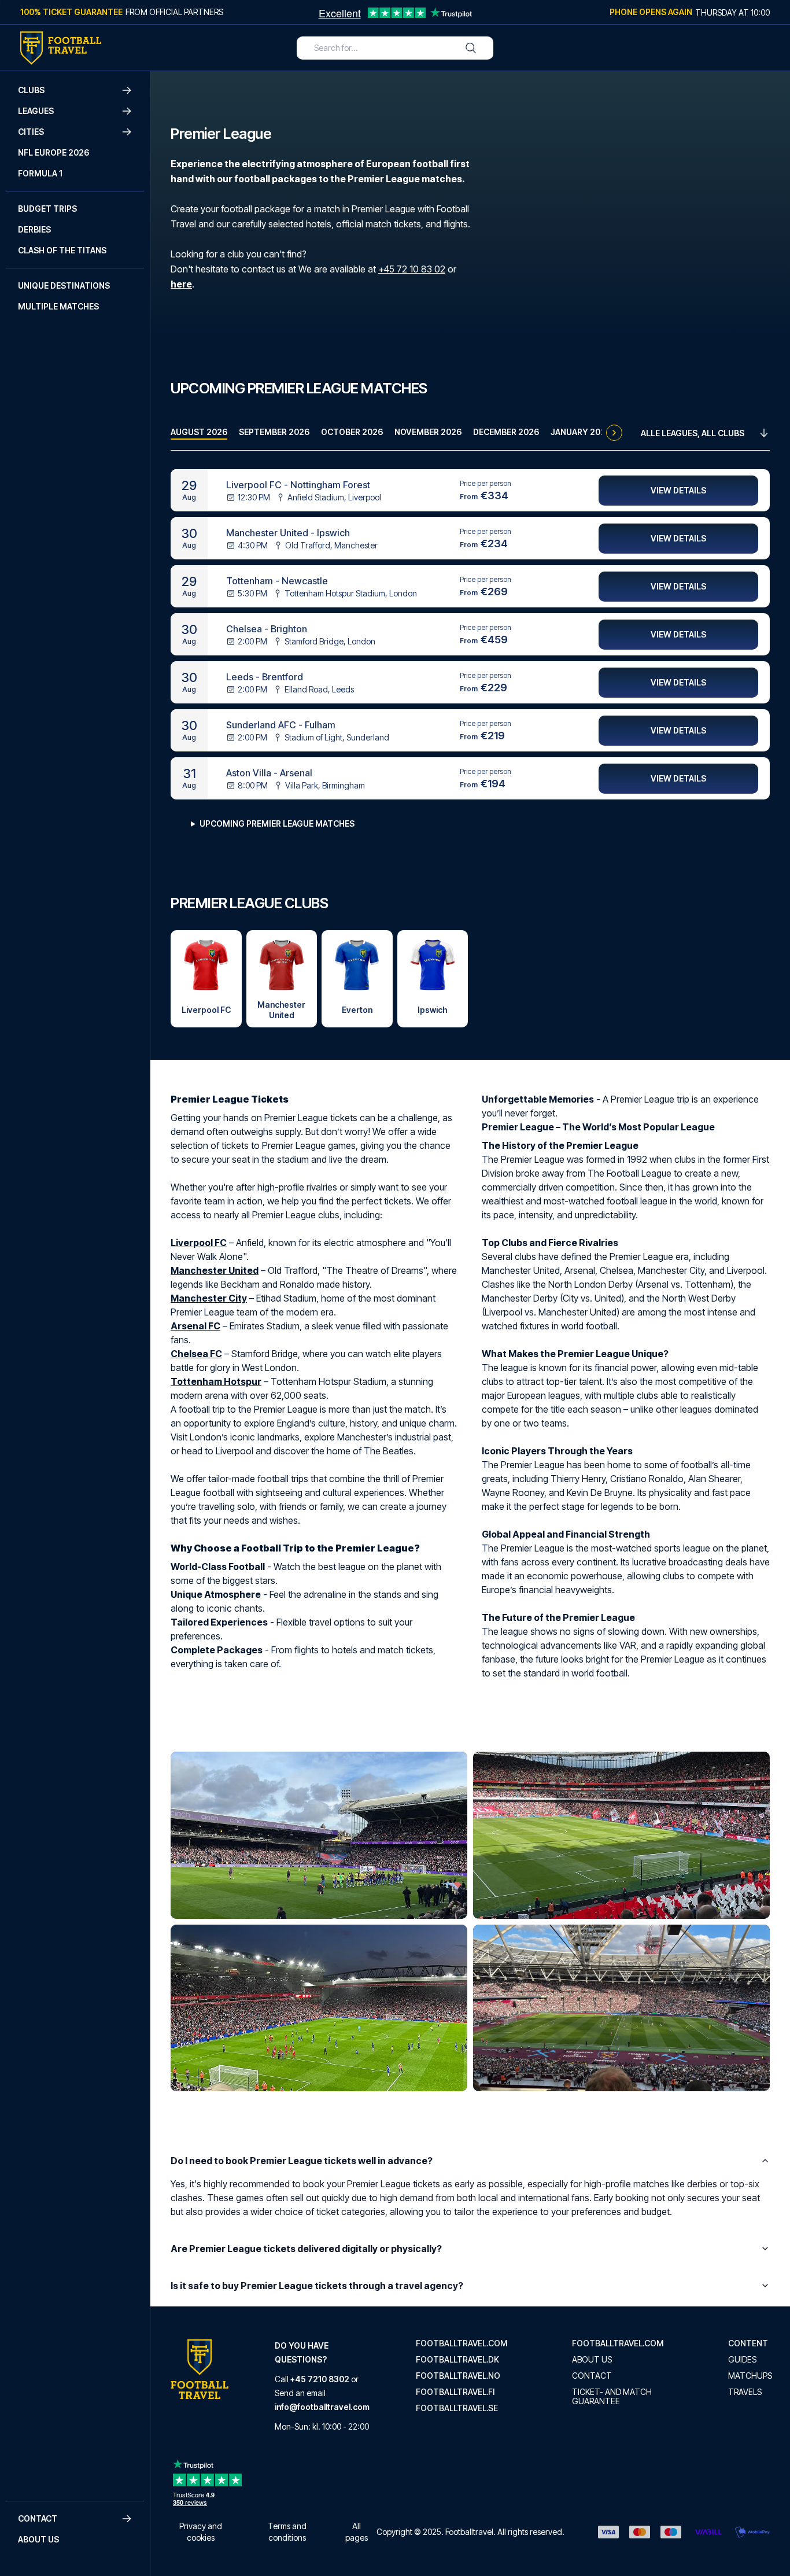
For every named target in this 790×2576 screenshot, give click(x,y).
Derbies (34, 229)
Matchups (750, 2376)
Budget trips (47, 209)
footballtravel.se (457, 2408)
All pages (357, 2532)
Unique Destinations (64, 285)
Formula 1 (40, 173)
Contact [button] (38, 2518)
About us (38, 2539)
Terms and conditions (287, 2532)
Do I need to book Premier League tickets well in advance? (302, 2161)
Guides (742, 2360)
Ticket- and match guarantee (612, 2397)
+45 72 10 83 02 (412, 269)
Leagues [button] (36, 111)
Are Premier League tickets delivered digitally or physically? (306, 2249)
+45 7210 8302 (320, 2379)
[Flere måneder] (614, 433)
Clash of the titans (62, 250)
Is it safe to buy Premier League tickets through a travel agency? (317, 2286)
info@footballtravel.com (322, 2407)
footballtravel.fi (455, 2392)
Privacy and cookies (201, 2532)
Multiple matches (58, 306)
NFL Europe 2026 (53, 152)
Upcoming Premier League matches (277, 823)
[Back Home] (61, 48)
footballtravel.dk (457, 2360)
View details (678, 490)
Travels (745, 2392)
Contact (592, 2376)
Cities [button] (31, 132)
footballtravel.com (462, 2343)
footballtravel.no (458, 2376)
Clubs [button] (31, 90)
